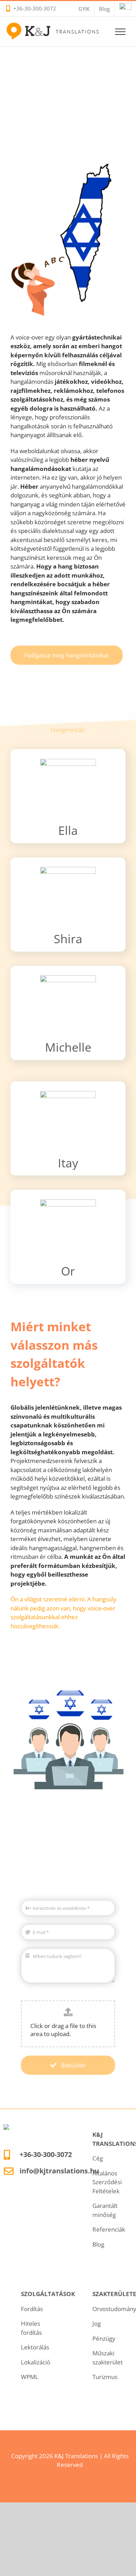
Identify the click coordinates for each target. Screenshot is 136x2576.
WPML (30, 2377)
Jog (97, 2323)
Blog (98, 2244)
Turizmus (105, 2377)
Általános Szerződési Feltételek (107, 2182)
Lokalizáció (36, 2362)
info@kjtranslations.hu (59, 2171)
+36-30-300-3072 (35, 8)
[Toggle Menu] (120, 32)
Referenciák (109, 2229)
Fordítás (32, 2309)
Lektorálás (35, 2347)
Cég (98, 2158)
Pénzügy (104, 2338)
